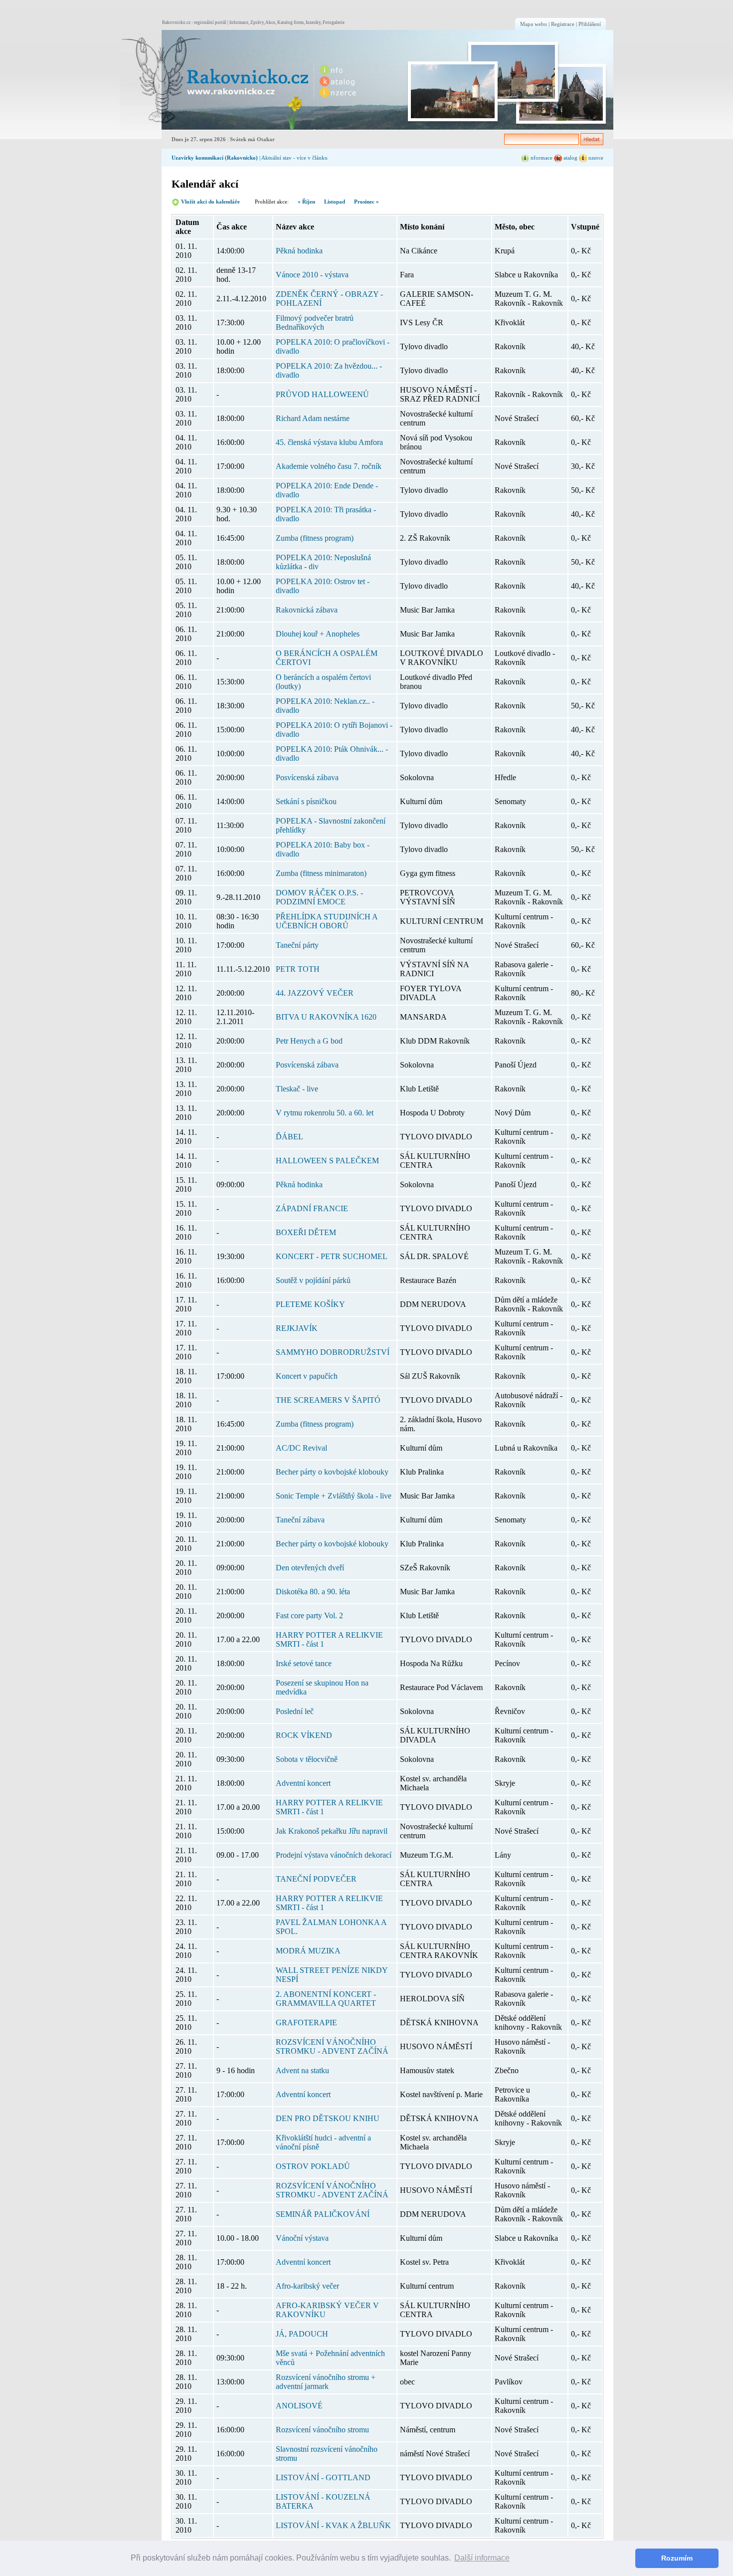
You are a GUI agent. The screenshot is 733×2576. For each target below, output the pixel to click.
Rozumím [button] (677, 2558)
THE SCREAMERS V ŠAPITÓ (328, 1400)
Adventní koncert (303, 1783)
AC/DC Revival (301, 1448)
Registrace (563, 24)
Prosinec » (366, 202)
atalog (570, 158)
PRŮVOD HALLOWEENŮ (322, 394)
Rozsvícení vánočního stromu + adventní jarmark (326, 2382)
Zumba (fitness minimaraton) (321, 873)
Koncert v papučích (307, 1376)
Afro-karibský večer (307, 2286)
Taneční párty (297, 945)
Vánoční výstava (302, 2238)
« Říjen (306, 202)
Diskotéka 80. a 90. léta (313, 1592)
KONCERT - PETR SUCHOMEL (332, 1256)
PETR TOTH (298, 969)
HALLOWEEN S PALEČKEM (327, 1161)
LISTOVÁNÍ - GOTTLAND (323, 2477)
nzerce (595, 158)
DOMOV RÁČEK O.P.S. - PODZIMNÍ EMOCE (319, 897)
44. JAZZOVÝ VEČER (315, 993)
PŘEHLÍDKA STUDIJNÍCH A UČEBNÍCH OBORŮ (327, 921)
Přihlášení (590, 24)
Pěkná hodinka (299, 251)
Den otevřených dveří (310, 1568)
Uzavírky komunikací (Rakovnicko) (215, 158)
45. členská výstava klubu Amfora (329, 442)
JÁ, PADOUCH (302, 2334)
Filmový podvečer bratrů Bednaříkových (315, 322)
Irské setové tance (304, 1663)
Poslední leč (295, 1711)
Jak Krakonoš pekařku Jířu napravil (332, 1831)
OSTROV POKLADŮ (313, 2166)
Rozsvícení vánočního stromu (322, 2430)
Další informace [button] (482, 2558)
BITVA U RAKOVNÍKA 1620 (326, 1017)
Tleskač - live (297, 1089)
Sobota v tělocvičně (307, 1759)
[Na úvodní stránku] (215, 80)
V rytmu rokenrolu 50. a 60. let (325, 1113)
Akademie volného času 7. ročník (329, 466)
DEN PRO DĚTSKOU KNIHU (328, 2118)
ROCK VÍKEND (304, 1735)
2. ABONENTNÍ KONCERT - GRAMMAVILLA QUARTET (326, 1999)
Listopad (335, 202)
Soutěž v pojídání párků (313, 1280)
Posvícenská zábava (307, 777)
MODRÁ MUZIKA (308, 1951)
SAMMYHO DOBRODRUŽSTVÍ (333, 1352)
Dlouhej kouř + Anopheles (318, 634)
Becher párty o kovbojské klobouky (332, 1472)
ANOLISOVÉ (299, 2406)
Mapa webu (534, 24)
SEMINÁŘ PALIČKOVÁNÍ (323, 2214)
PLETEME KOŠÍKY (310, 1304)
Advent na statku (302, 2070)
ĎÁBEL (289, 1137)
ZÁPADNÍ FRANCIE (312, 1208)
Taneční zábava (300, 1520)
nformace (541, 158)
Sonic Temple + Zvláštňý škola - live (334, 1496)
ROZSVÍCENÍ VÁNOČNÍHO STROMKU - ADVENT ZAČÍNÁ (332, 2046)
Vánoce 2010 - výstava (312, 275)
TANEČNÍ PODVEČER (316, 1879)
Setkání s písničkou (306, 801)
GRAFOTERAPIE (306, 2023)
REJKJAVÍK (297, 1328)
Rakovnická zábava (307, 610)
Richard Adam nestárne (313, 418)
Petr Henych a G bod (309, 1041)
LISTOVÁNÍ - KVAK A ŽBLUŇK (333, 2525)
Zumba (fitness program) (315, 538)
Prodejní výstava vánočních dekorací (334, 1855)
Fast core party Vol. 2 (309, 1615)
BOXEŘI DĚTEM (306, 1232)
